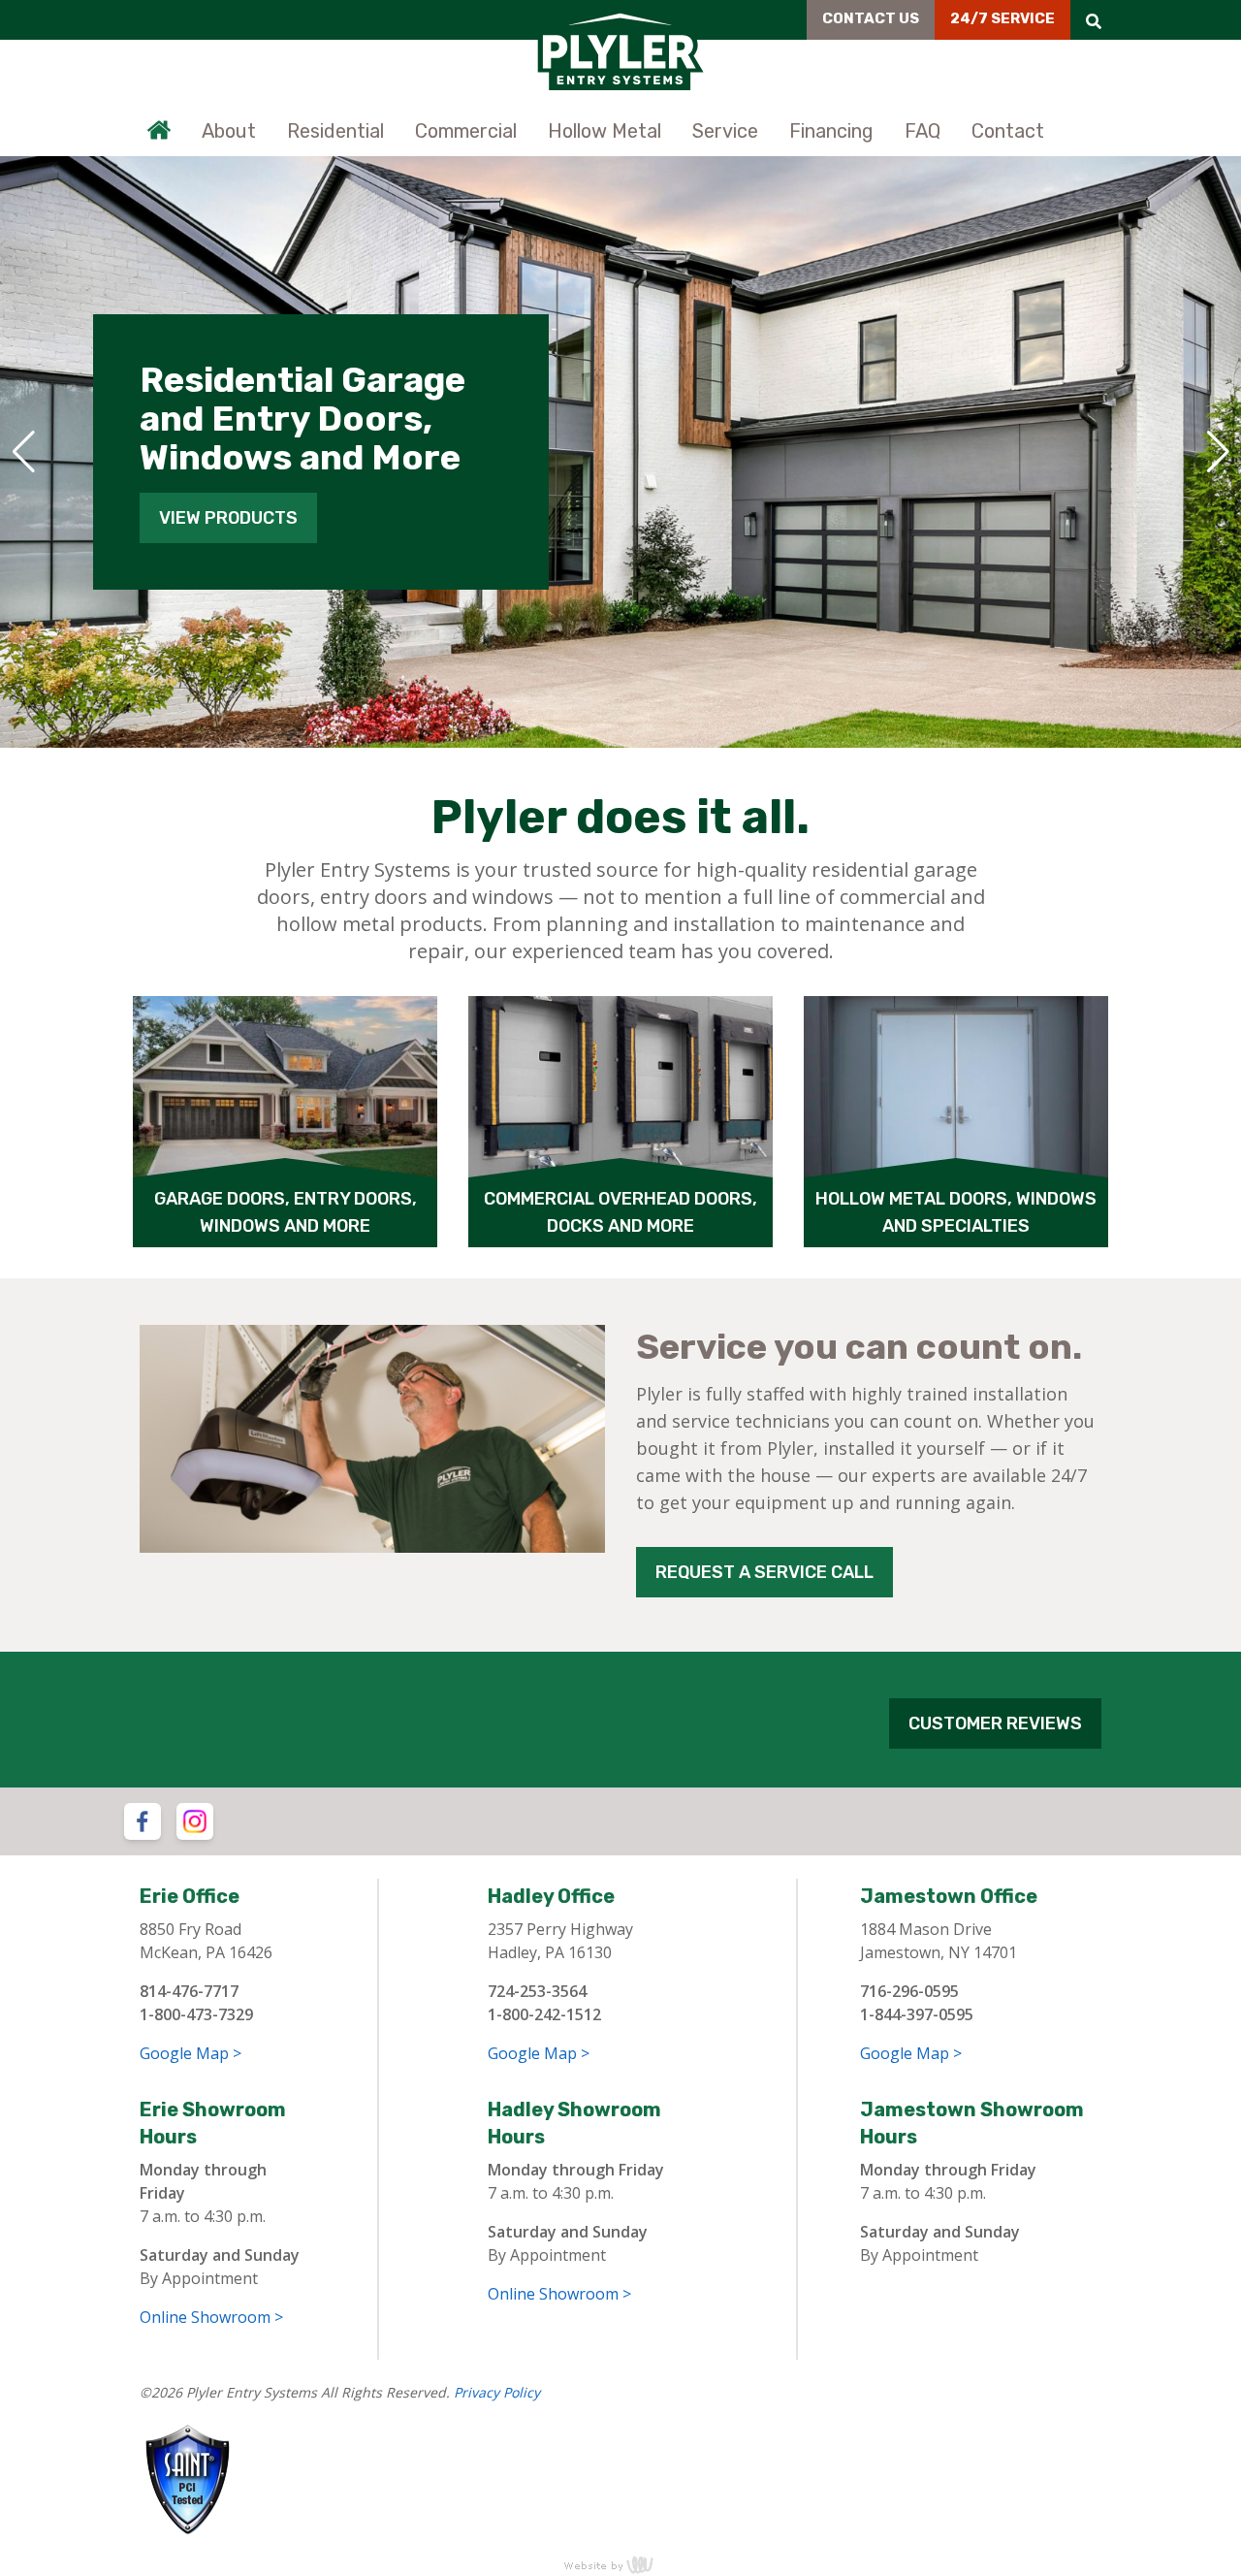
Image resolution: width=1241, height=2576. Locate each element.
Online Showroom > (211, 2317)
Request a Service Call (764, 1572)
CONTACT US (871, 18)
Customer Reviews (995, 1723)
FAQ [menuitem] (923, 131)
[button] (23, 452)
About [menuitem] (229, 131)
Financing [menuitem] (831, 131)
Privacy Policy (497, 2392)
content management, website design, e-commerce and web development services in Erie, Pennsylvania (620, 2564)
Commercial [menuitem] (466, 131)
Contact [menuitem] (1008, 131)
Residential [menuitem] (335, 131)
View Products (228, 518)
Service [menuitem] (725, 131)
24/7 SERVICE (1002, 18)
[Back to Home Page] (620, 48)
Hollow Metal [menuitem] (605, 131)
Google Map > (191, 2053)
